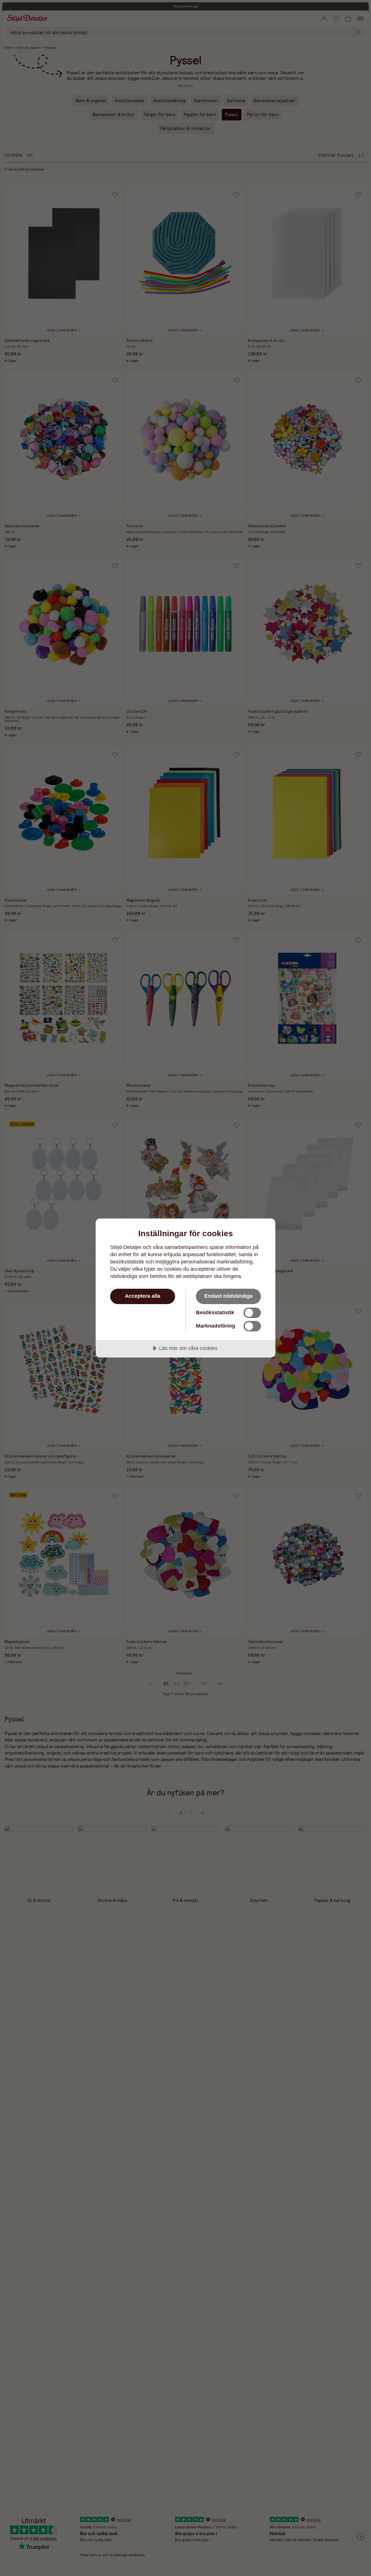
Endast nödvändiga (228, 1296)
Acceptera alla (143, 1296)
